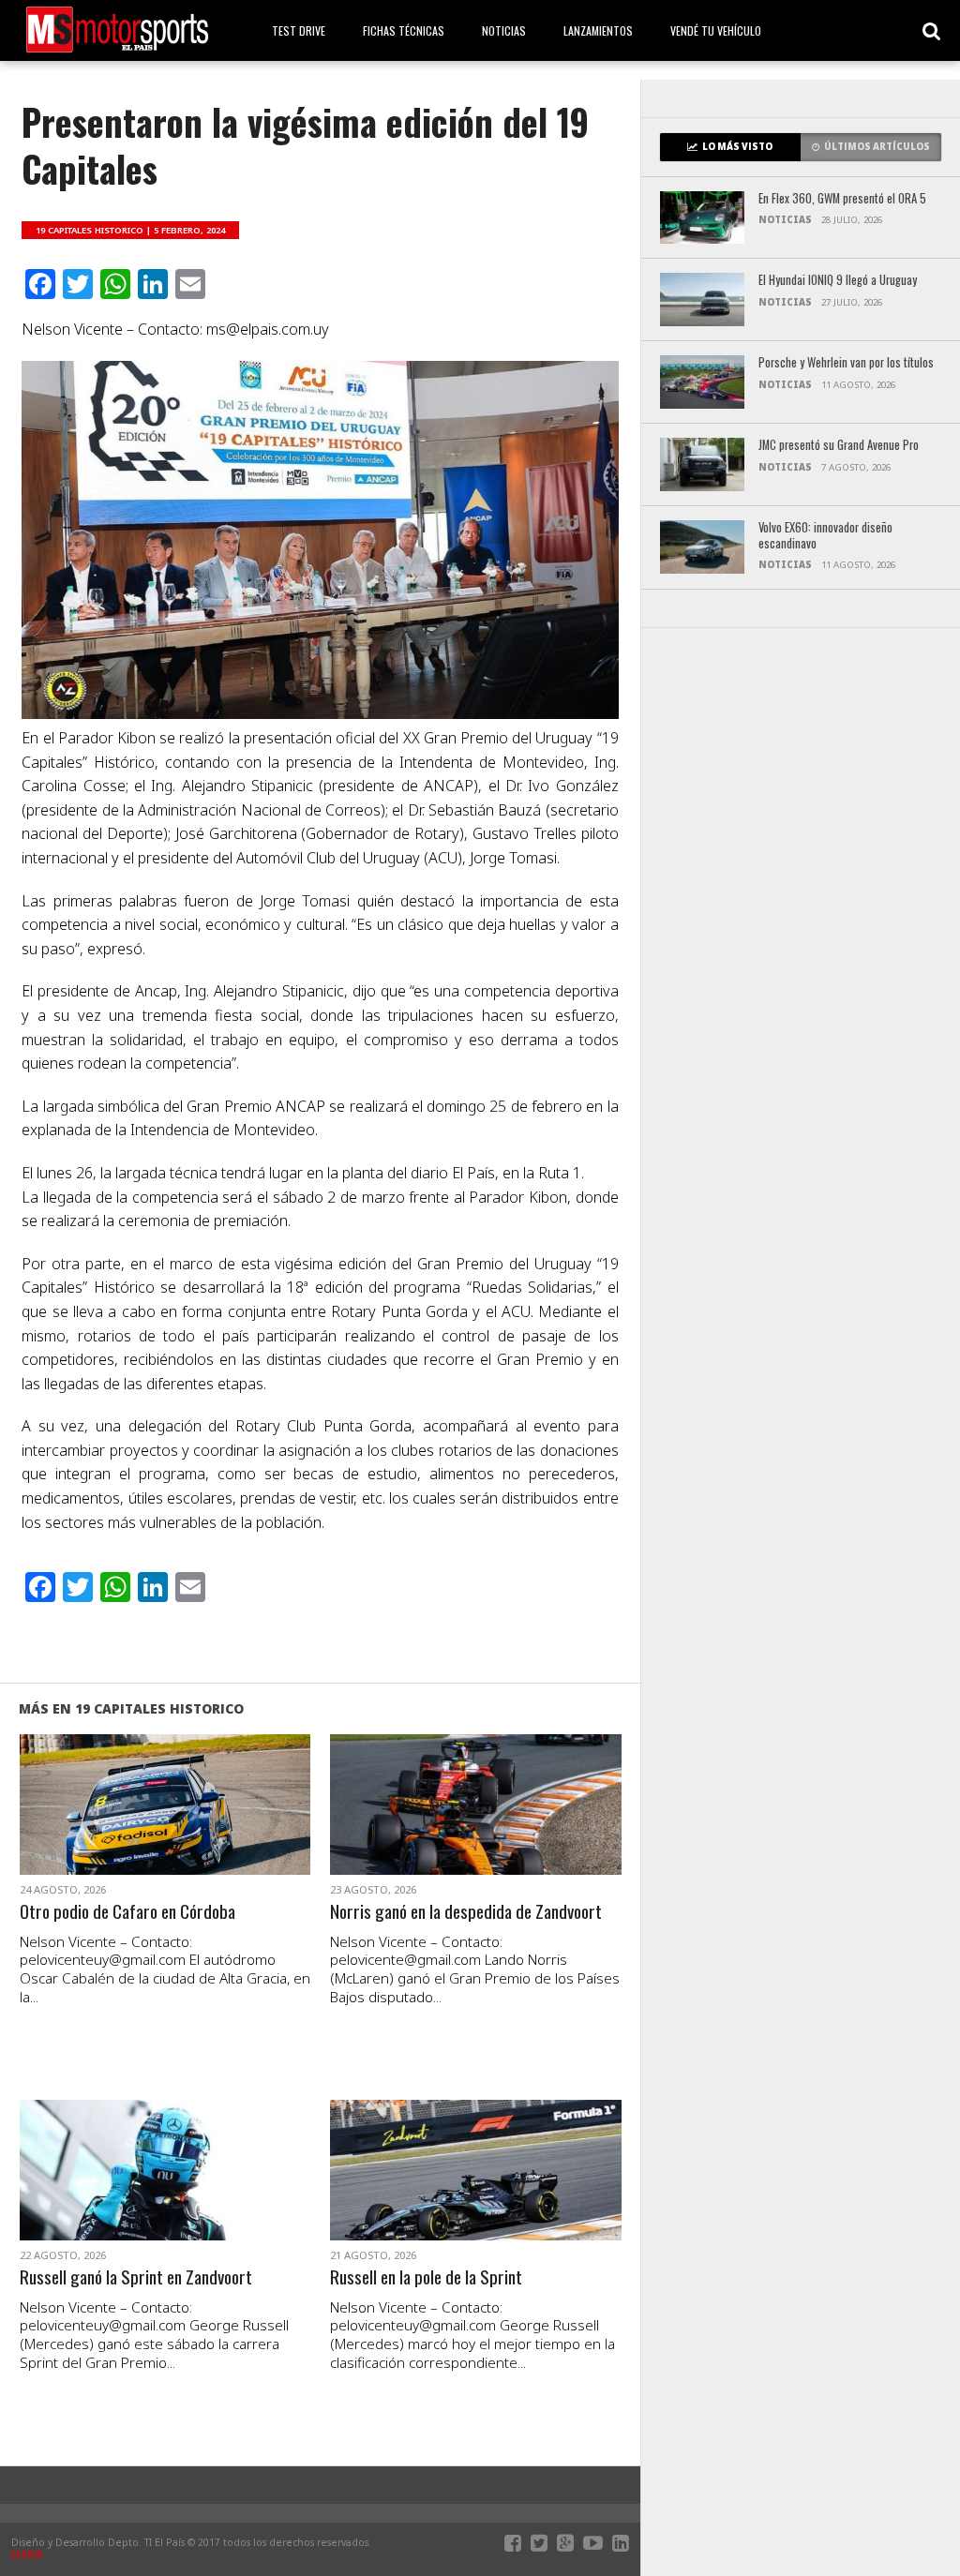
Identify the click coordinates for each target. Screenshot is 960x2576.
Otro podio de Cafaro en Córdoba (127, 1912)
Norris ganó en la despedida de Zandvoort (466, 1912)
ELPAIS (27, 2554)
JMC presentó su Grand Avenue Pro (839, 446)
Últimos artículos (877, 147)
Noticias (504, 30)
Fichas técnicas (404, 30)
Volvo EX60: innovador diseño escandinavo (825, 536)
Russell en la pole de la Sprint (426, 2277)
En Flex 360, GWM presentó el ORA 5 (842, 199)
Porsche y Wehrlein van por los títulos (846, 363)
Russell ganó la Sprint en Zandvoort (136, 2277)
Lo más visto (737, 147)
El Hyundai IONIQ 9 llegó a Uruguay (838, 281)
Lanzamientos (598, 30)
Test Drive (299, 30)
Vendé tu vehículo (716, 30)
